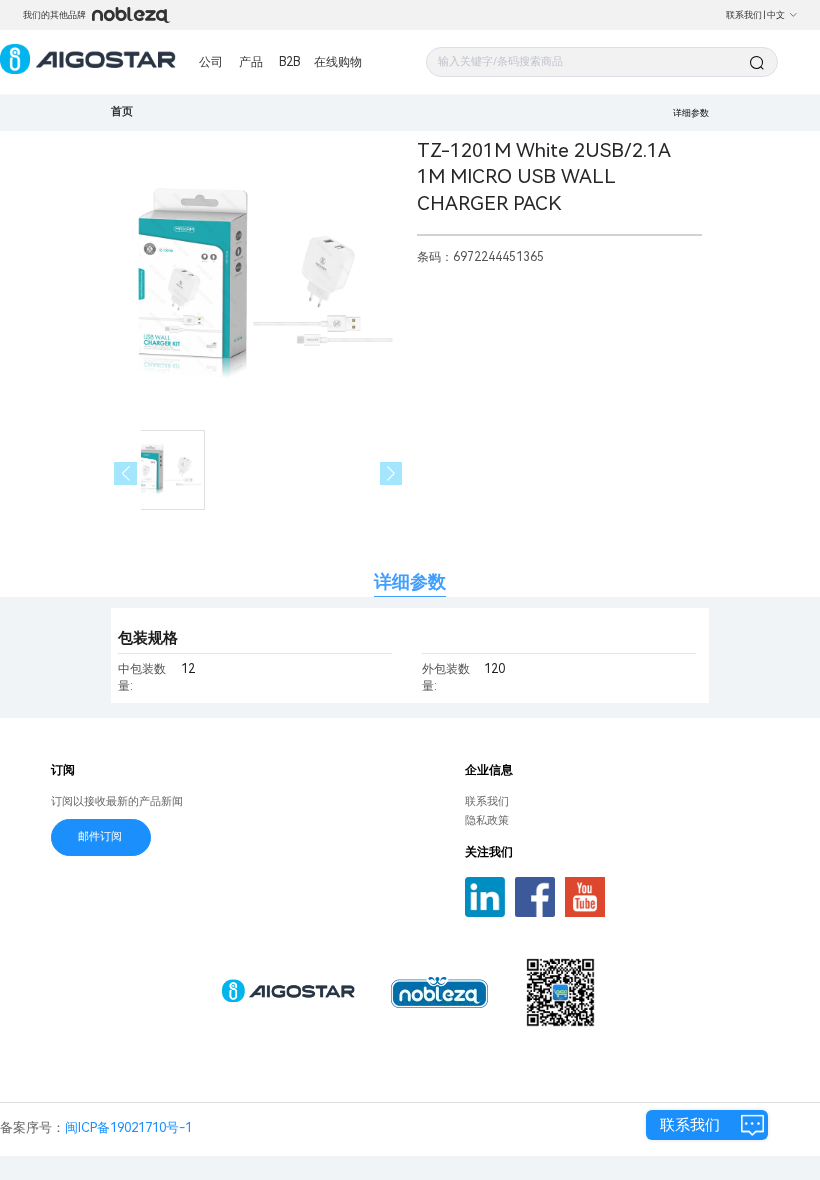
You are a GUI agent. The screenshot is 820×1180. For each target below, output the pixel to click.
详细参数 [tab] (410, 581)
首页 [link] (122, 111)
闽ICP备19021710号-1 (128, 1127)
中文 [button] (776, 15)
